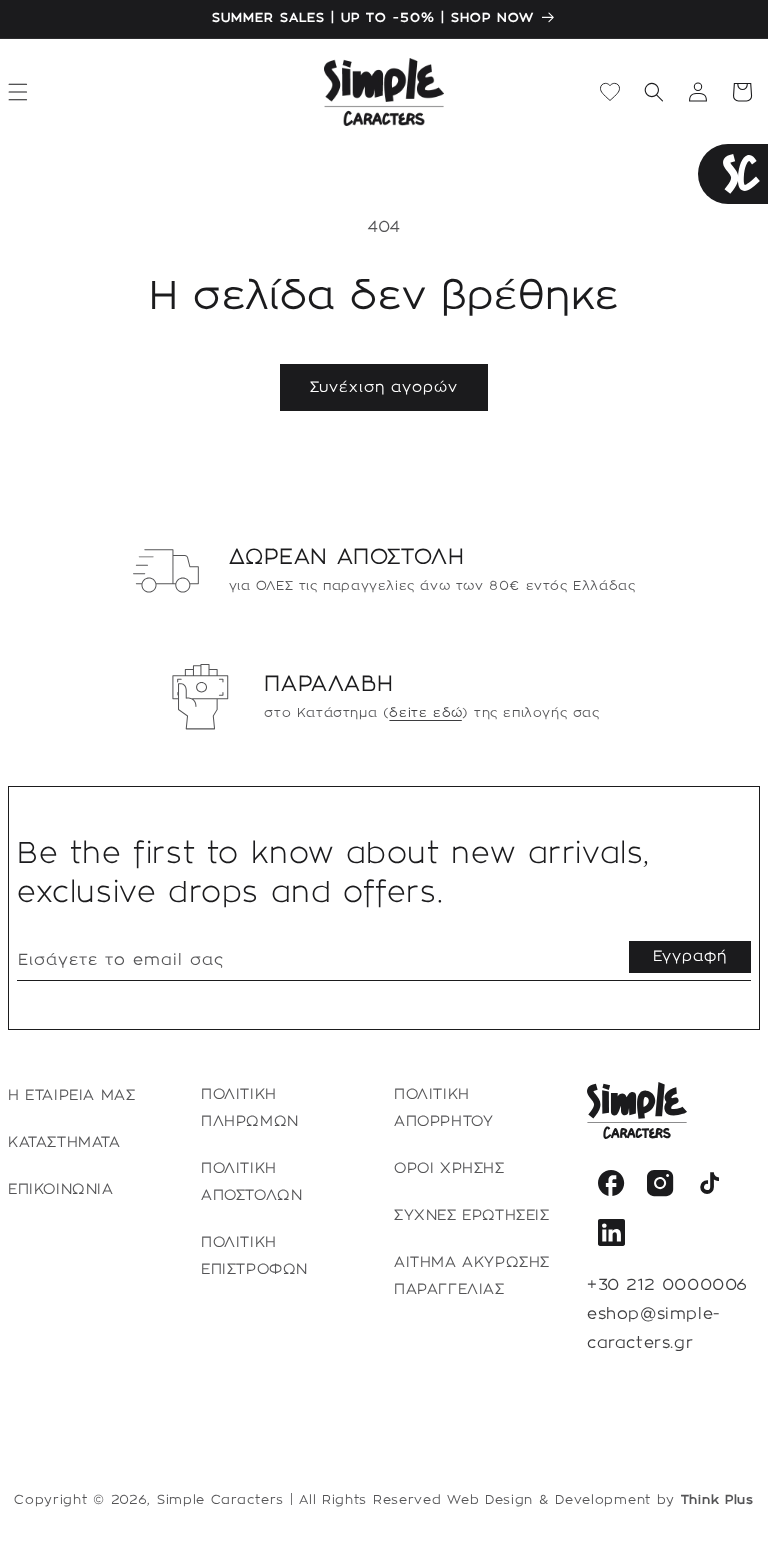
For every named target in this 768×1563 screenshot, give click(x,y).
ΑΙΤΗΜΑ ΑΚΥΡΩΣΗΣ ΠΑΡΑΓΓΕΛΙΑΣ (472, 1276)
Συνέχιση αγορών (384, 388)
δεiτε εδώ (425, 713)
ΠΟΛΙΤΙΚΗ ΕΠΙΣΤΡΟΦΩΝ (254, 1256)
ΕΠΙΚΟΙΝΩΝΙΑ (61, 1190)
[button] (654, 92)
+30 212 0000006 (667, 1285)
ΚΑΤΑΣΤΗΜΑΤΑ (64, 1143)
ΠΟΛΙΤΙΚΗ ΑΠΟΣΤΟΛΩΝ (251, 1182)
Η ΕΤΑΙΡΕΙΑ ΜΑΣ (71, 1096)
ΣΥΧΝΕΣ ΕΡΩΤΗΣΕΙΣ (472, 1216)
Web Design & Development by (600, 1500)
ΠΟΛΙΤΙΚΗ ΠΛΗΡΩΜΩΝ (250, 1108)
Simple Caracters (220, 1500)
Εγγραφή (690, 957)
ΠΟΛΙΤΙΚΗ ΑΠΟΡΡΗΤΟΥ (443, 1108)
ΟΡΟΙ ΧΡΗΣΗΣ (449, 1169)
